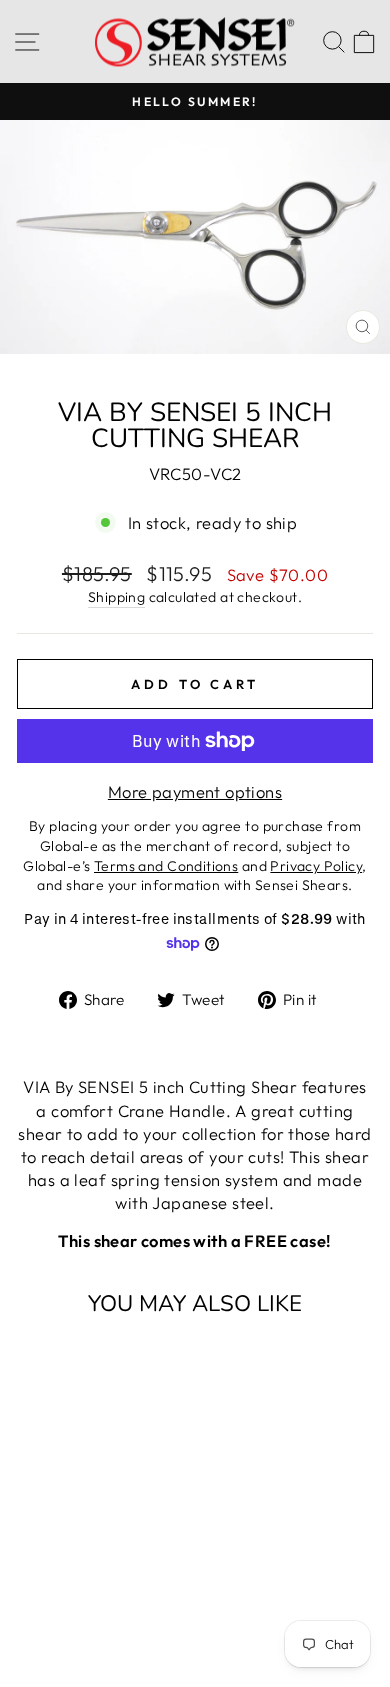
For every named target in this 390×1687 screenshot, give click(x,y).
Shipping (116, 597)
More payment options (195, 791)
